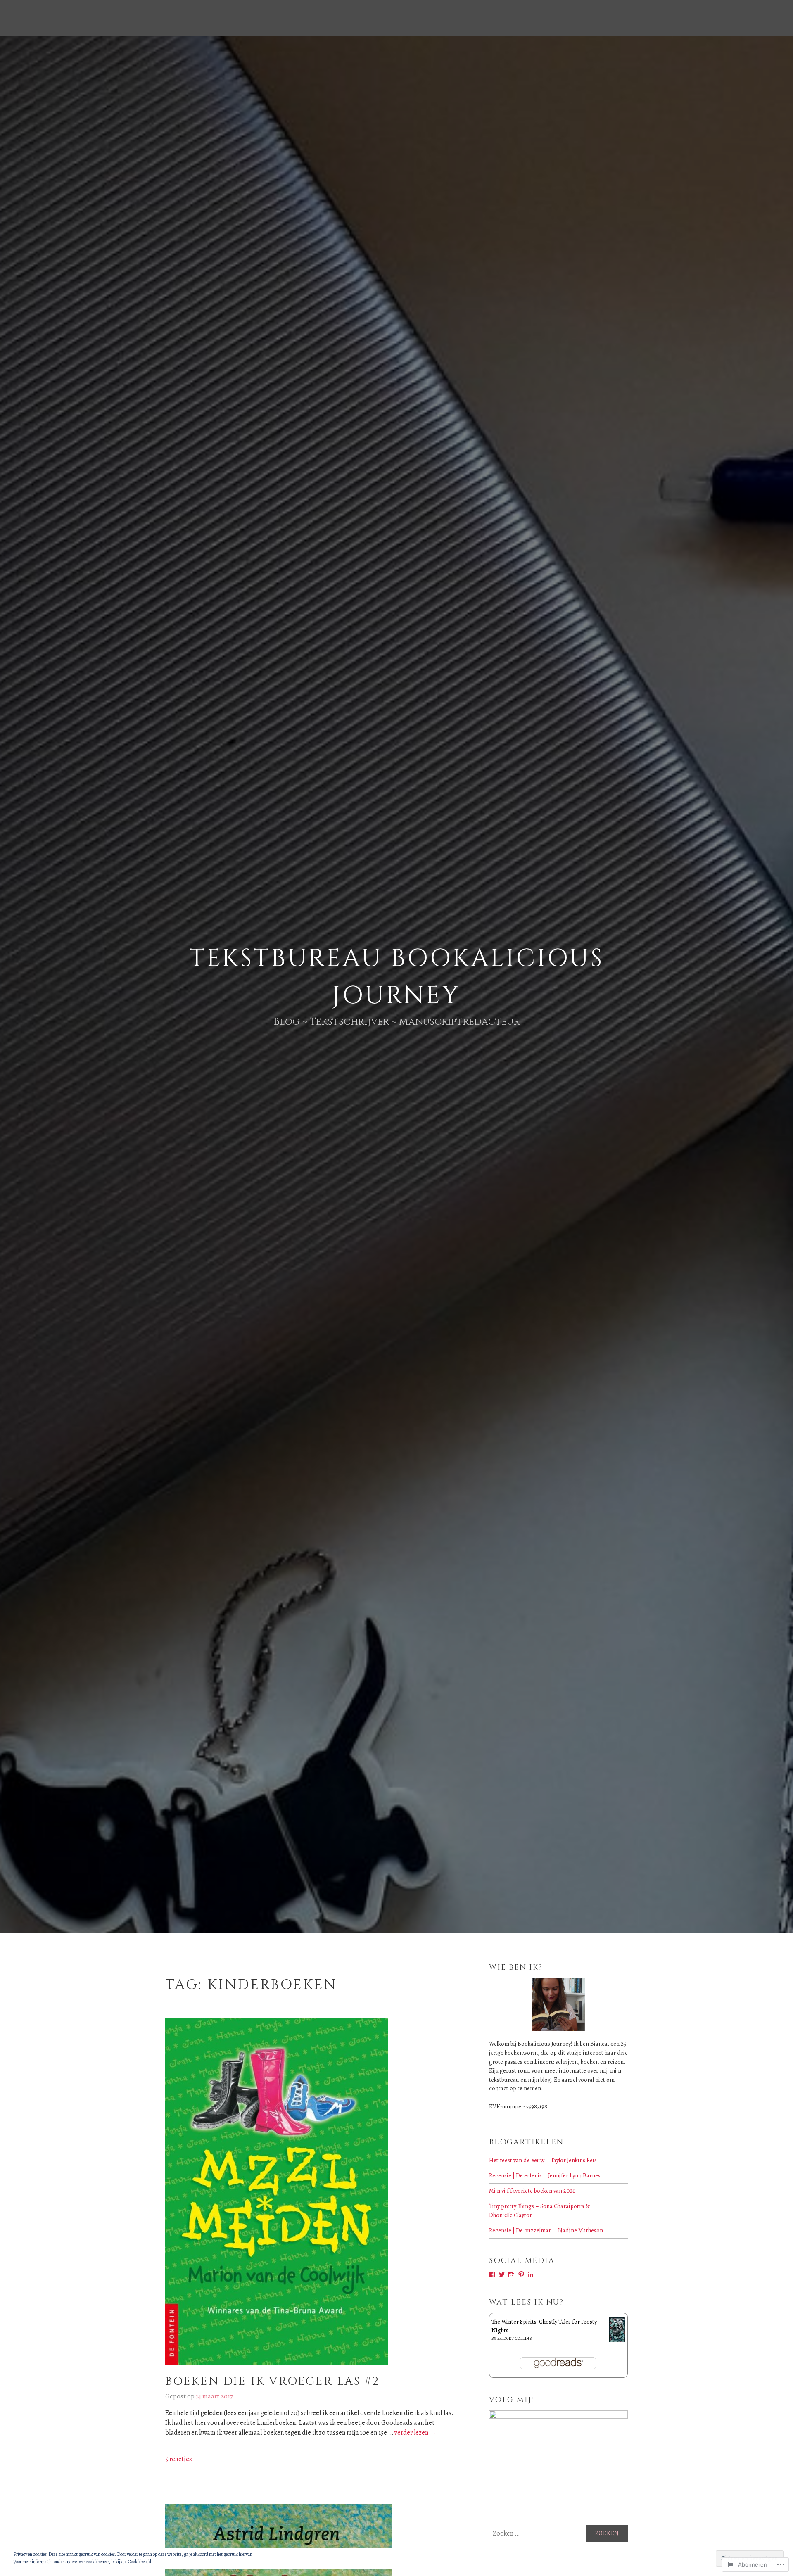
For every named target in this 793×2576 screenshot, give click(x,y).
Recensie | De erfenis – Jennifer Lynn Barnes (545, 2175)
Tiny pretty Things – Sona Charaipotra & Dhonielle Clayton (539, 2210)
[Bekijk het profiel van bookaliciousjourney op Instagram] (511, 2274)
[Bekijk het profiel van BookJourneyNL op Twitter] (502, 2274)
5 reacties (179, 2459)
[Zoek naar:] (558, 2533)
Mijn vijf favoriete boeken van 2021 (532, 2191)
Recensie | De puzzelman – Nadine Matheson (546, 2230)
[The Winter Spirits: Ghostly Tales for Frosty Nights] (617, 2341)
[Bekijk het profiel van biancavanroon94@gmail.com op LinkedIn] (531, 2274)
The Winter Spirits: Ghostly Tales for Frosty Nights (544, 2326)
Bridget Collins (515, 2338)
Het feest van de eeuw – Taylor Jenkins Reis (543, 2160)
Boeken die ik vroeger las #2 (272, 2381)
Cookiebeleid (140, 2562)
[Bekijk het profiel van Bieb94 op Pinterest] (521, 2274)
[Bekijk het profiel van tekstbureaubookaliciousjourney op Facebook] (492, 2274)
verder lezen (415, 2433)
